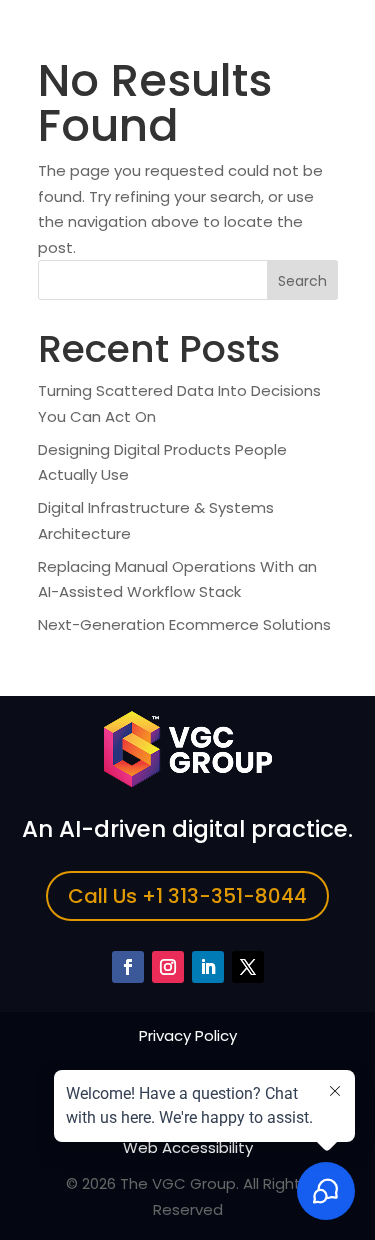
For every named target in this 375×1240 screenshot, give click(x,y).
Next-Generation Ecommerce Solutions (184, 624)
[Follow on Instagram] (168, 967)
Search (302, 281)
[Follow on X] (248, 967)
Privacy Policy (188, 1035)
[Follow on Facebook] (128, 967)
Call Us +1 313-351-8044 (187, 896)
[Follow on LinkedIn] (208, 967)
